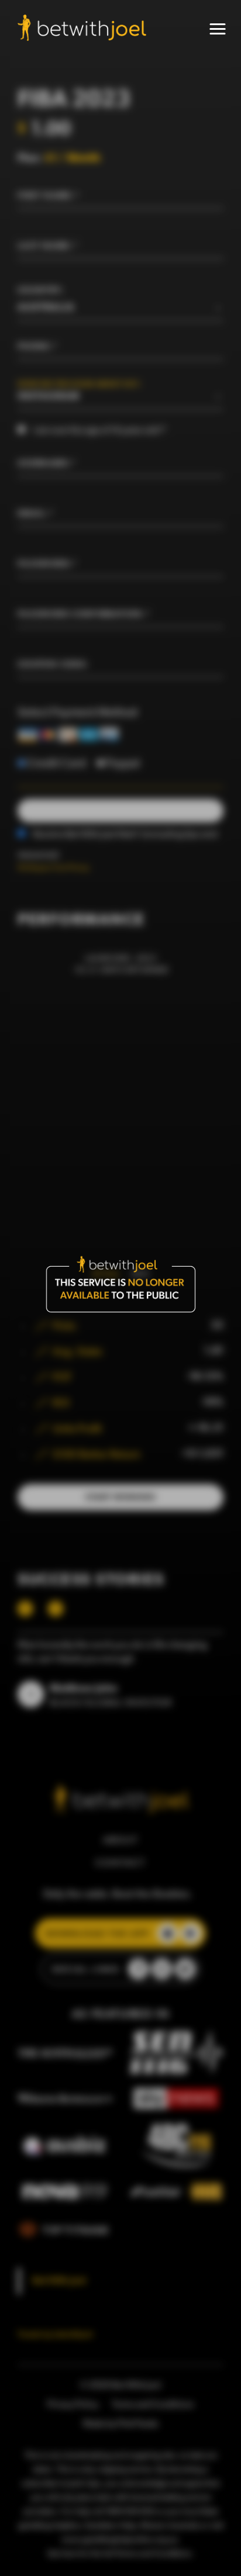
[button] (218, 29)
